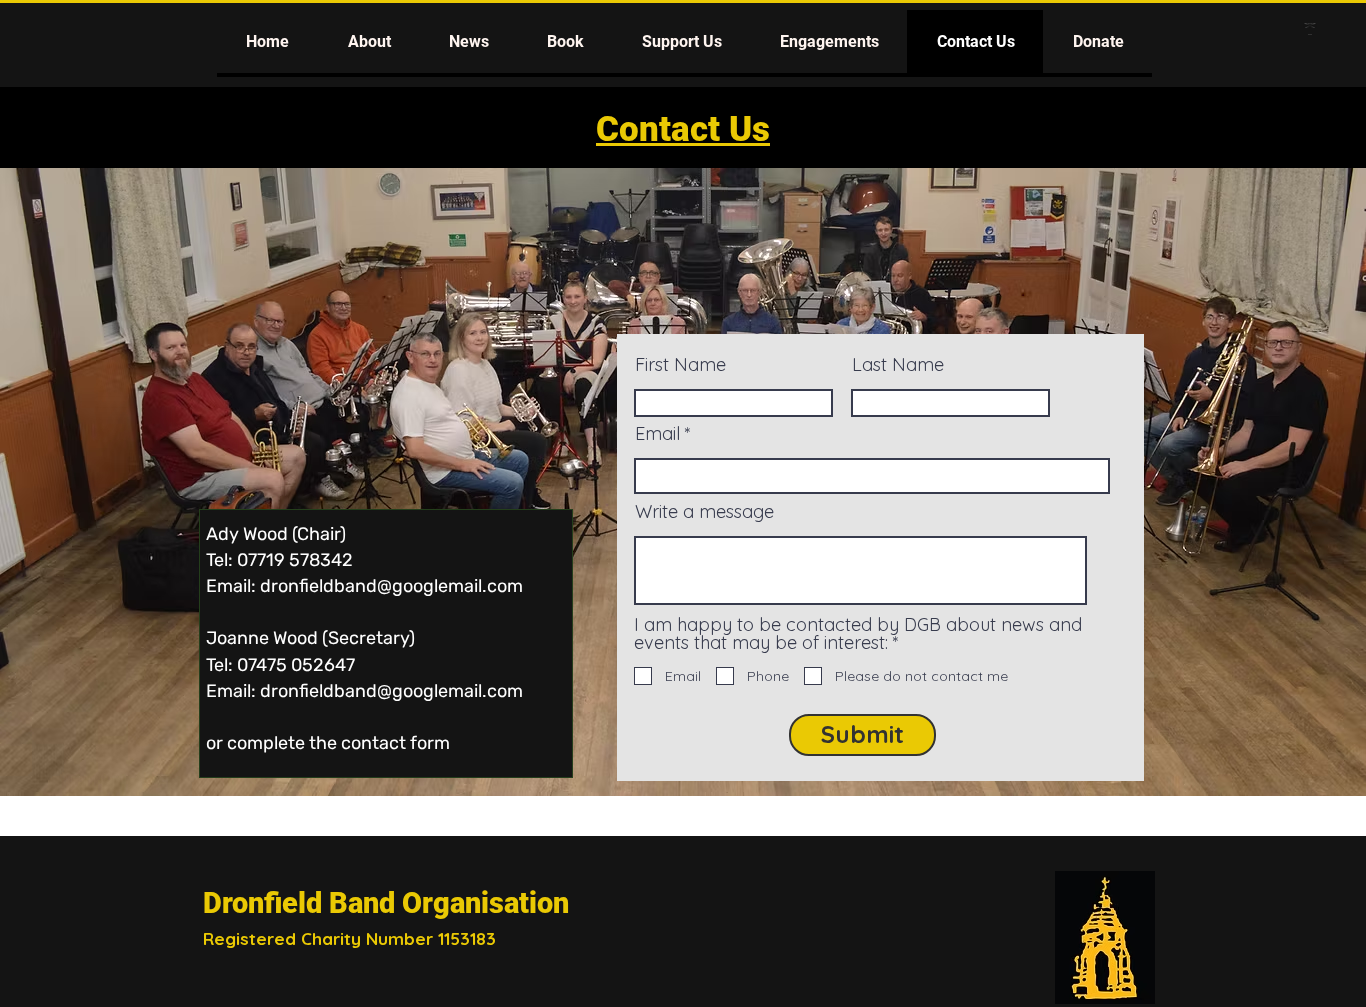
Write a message (704, 512)
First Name (680, 365)
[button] (368, 41)
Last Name (898, 365)
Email (657, 434)
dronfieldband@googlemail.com (391, 586)
